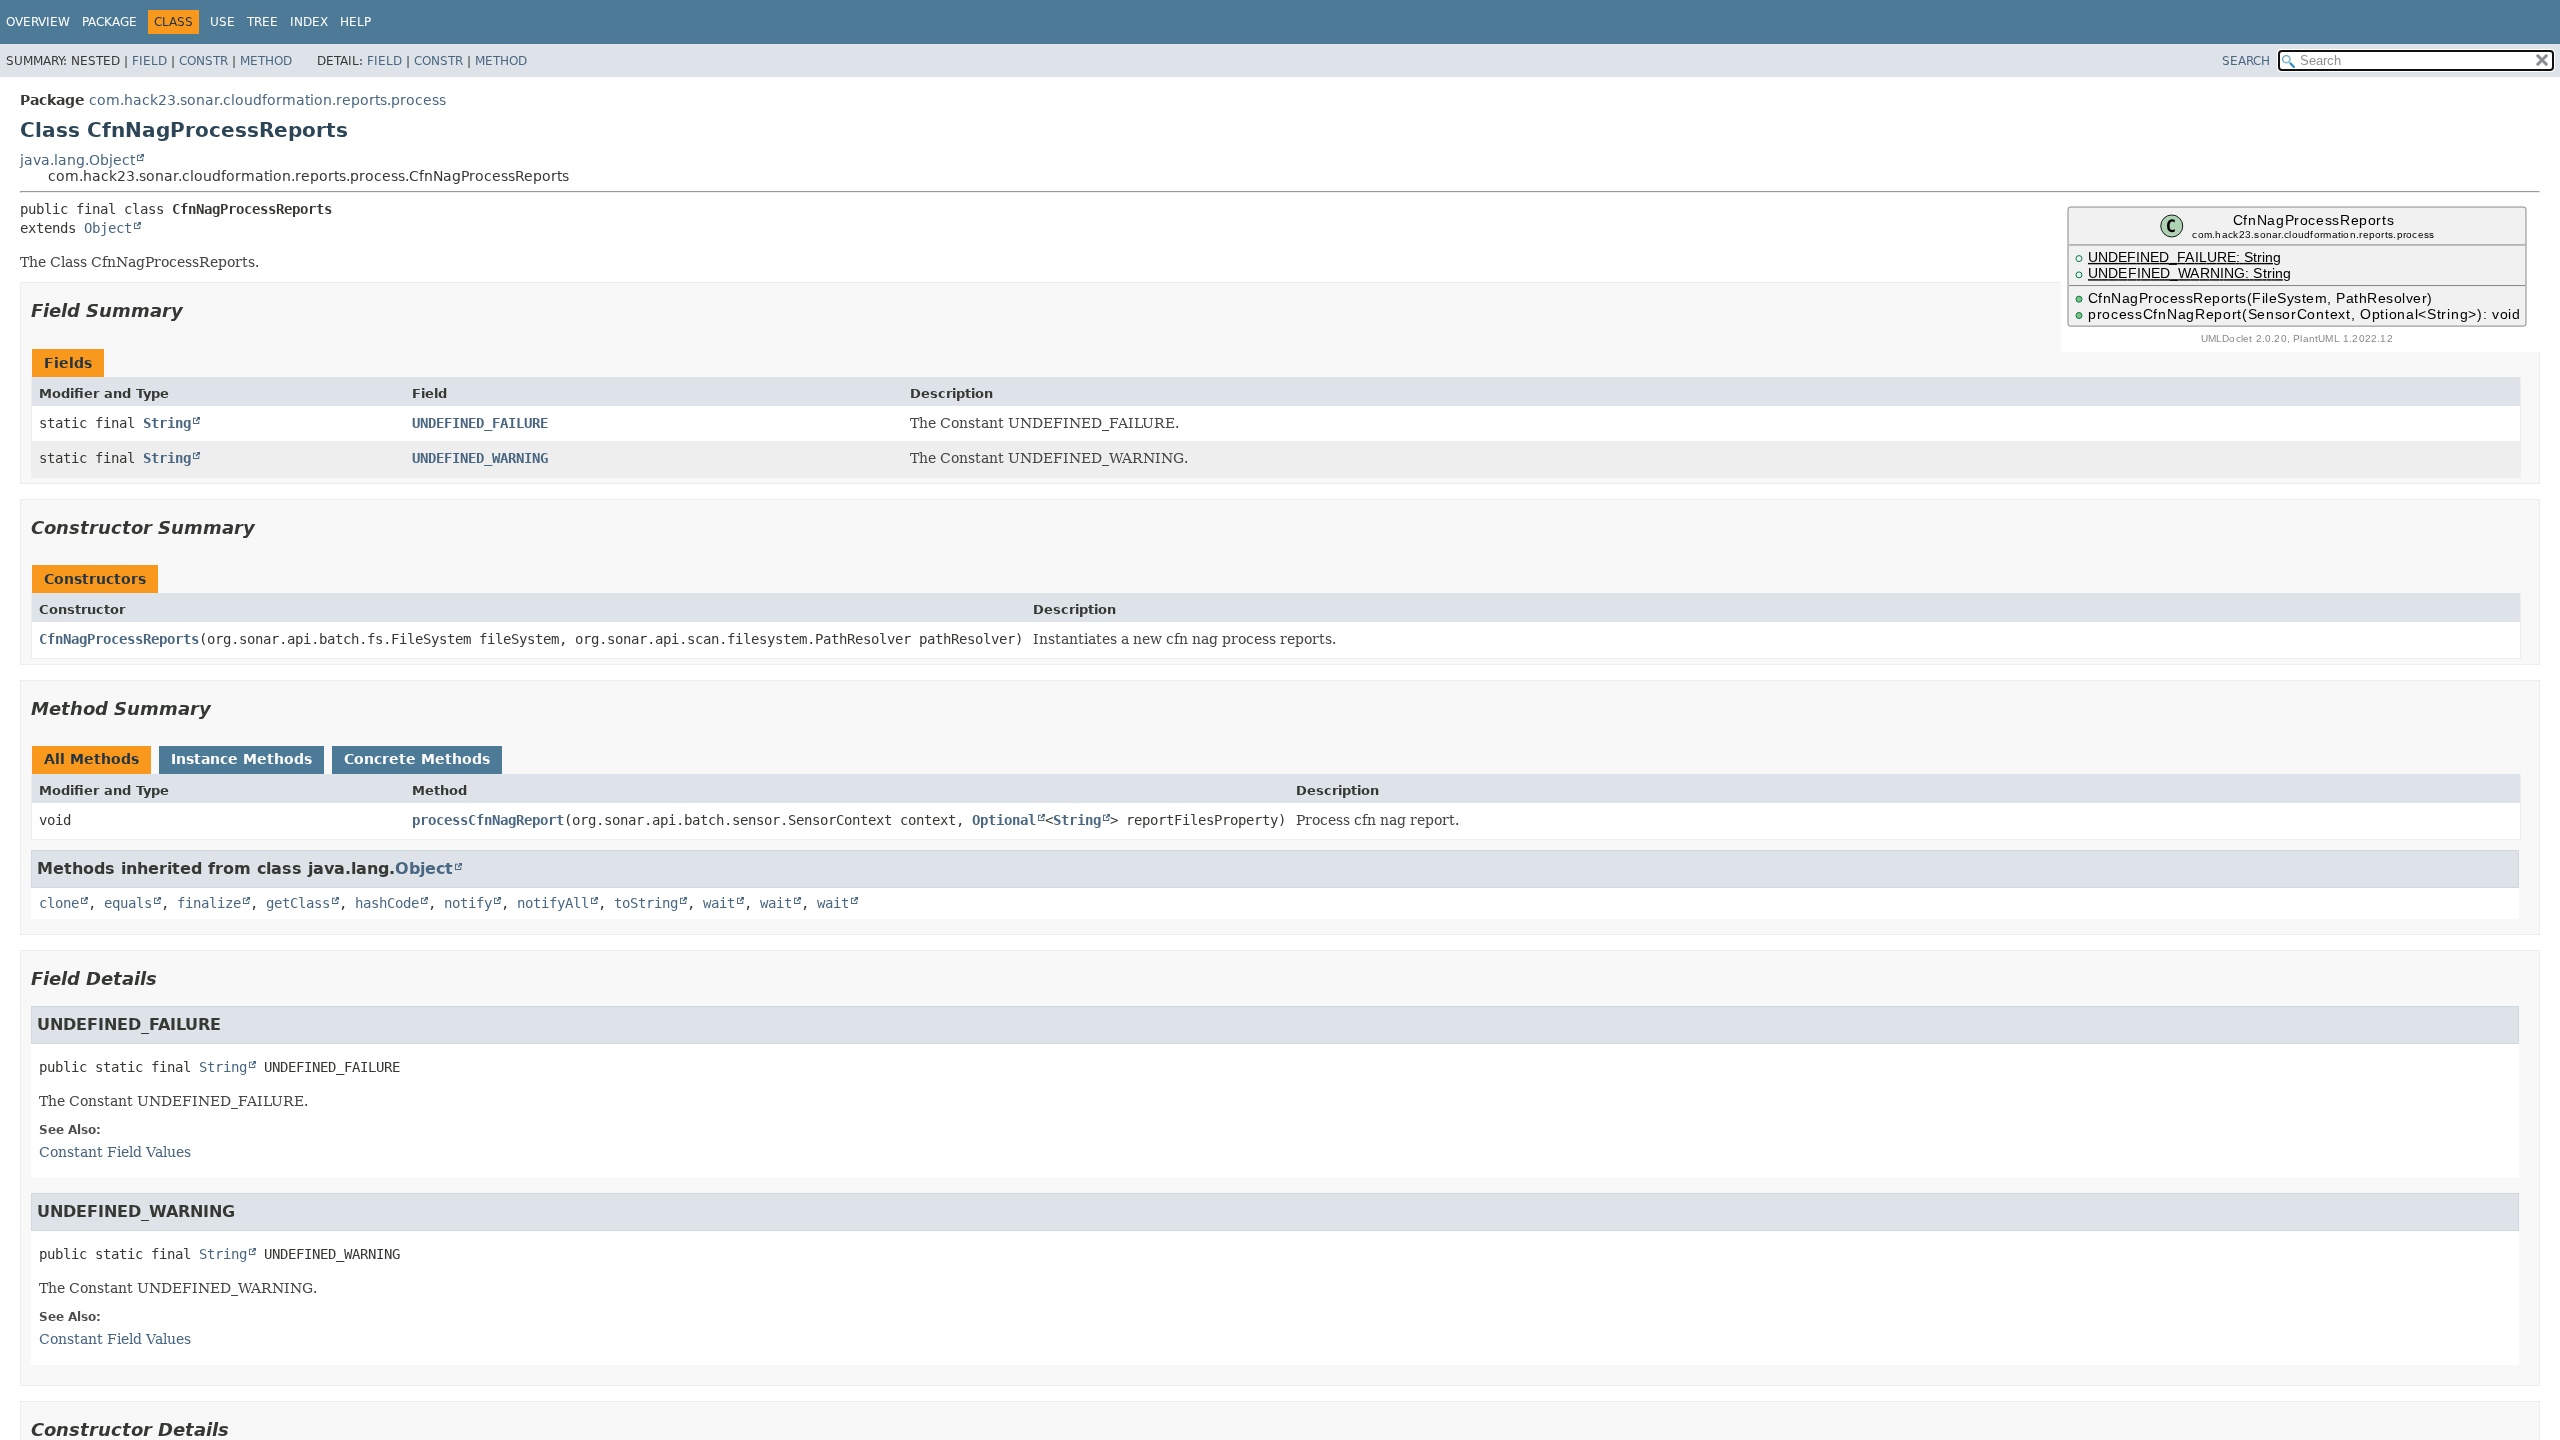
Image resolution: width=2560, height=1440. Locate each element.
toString (646, 903)
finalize (209, 903)
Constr (203, 61)
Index (309, 22)
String (167, 423)
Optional (1004, 820)
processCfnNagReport (488, 820)
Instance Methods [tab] (241, 759)
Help (355, 22)
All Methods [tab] (91, 759)
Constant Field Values (115, 1152)
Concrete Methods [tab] (417, 759)
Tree (262, 22)
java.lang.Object (77, 160)
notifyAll (553, 903)
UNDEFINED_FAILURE (480, 423)
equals (128, 903)
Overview (38, 22)
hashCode (387, 903)
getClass (298, 903)
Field (149, 61)
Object (108, 228)
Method (266, 61)
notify (468, 903)
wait (719, 903)
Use (222, 22)
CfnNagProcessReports (119, 639)
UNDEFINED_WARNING (480, 458)
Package (109, 22)
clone (59, 903)
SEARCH (2246, 61)
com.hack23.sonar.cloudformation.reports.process (267, 100)
